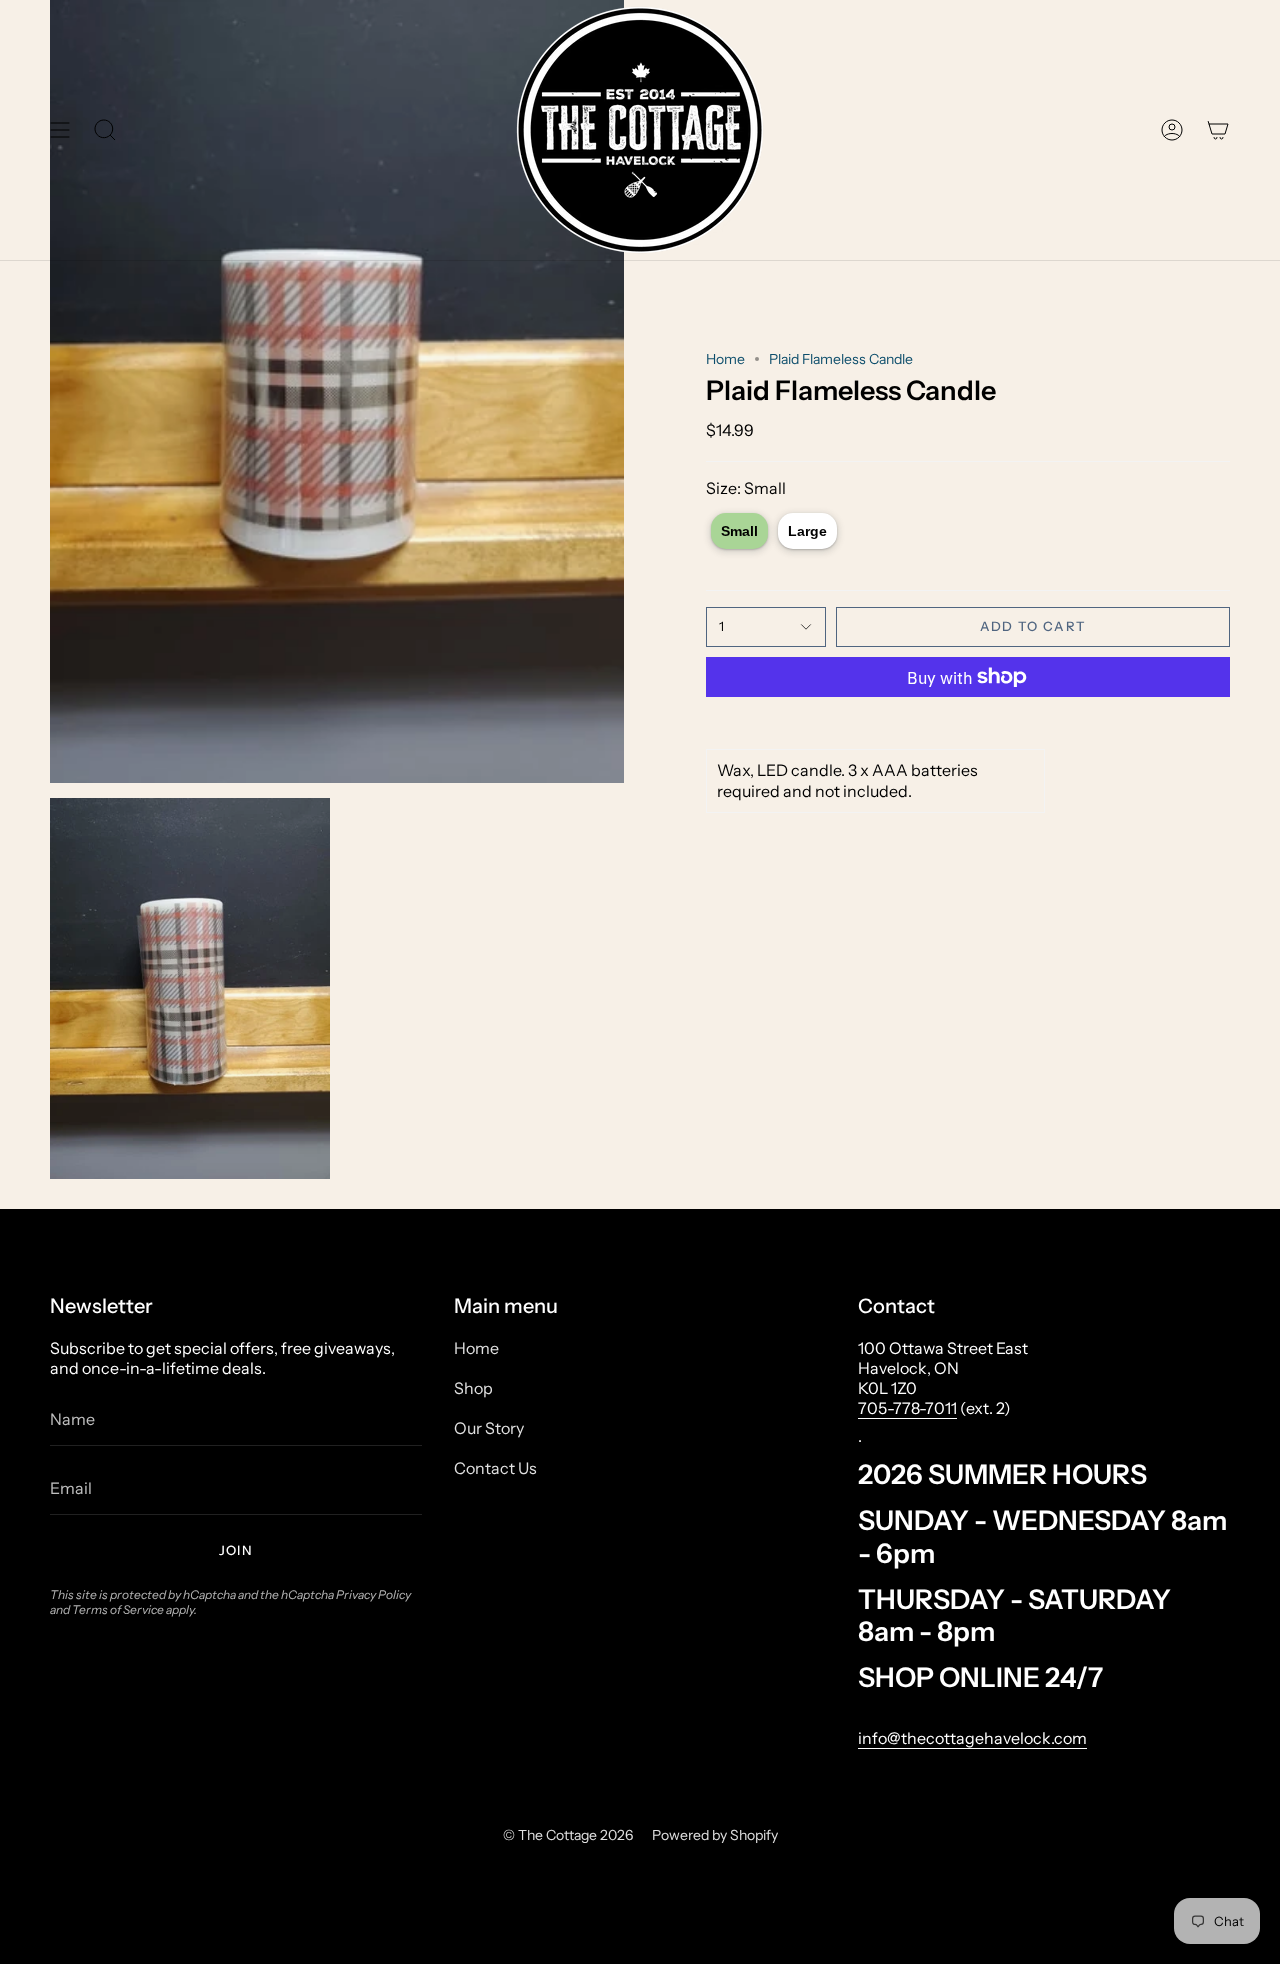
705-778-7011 (907, 1408)
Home (725, 359)
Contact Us (495, 1468)
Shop (473, 1388)
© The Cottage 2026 (568, 1835)
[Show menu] (60, 130)
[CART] (1218, 130)
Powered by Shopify (715, 1835)
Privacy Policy (373, 1594)
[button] (105, 130)
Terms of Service (118, 1609)
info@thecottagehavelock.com (972, 1738)
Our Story (489, 1428)
